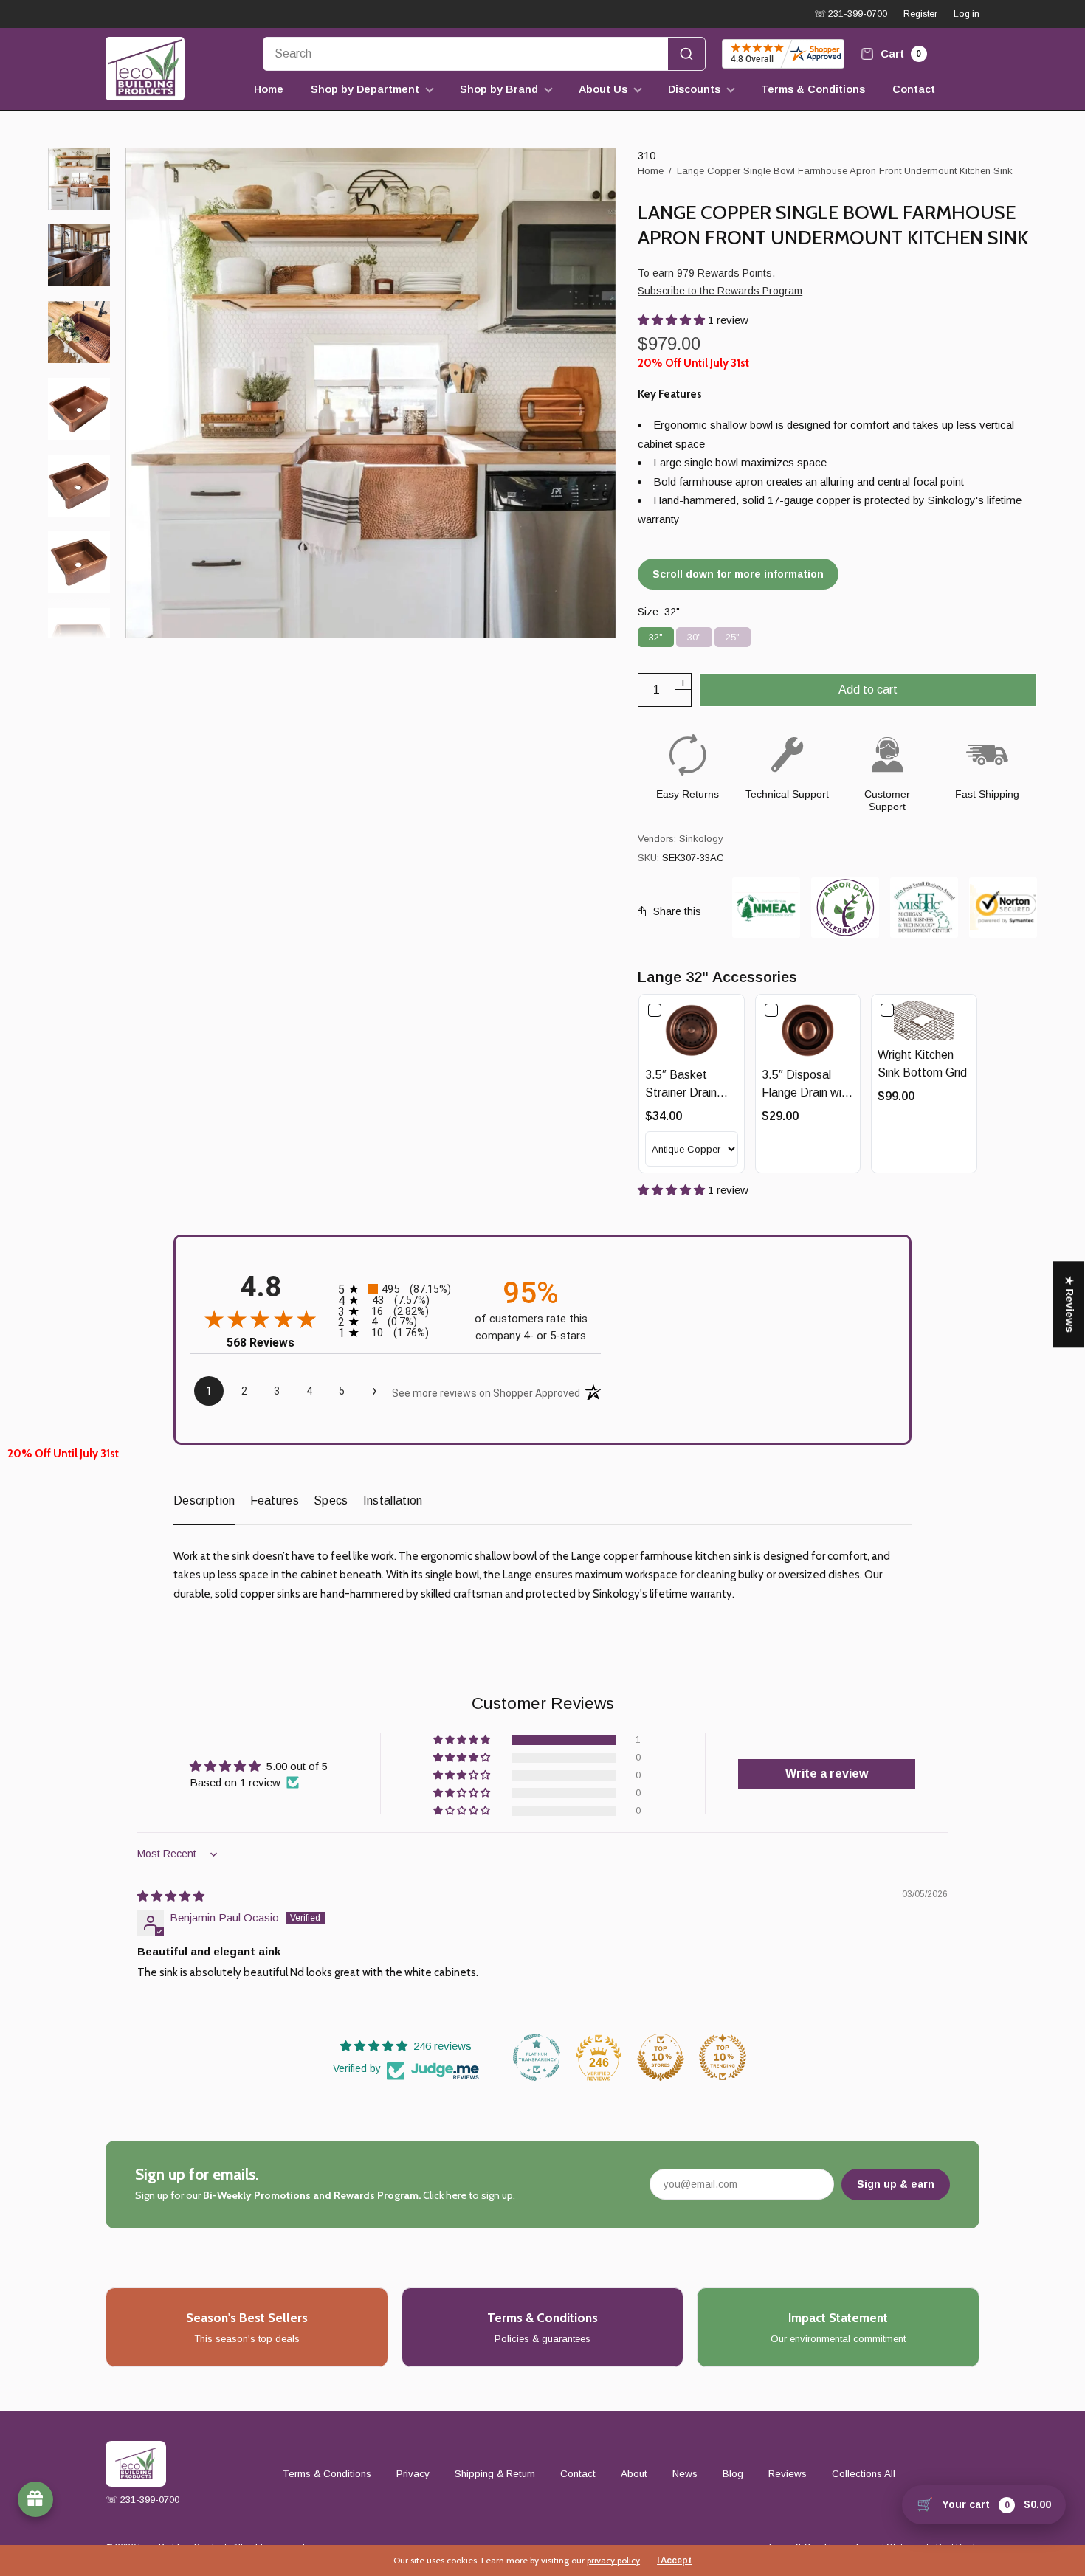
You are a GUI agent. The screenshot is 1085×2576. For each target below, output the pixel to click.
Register (920, 14)
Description (204, 1501)
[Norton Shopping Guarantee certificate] (1003, 907)
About (634, 2474)
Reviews (788, 2474)
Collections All (864, 2474)
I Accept (674, 2561)
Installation (393, 1501)
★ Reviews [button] (1069, 1304)
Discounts (694, 89)
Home (269, 89)
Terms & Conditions (813, 89)
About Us (603, 89)
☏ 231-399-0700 (851, 14)
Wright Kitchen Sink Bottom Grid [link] (922, 1064)
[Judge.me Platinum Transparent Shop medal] (537, 2057)
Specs (331, 1501)
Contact (914, 89)
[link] (692, 1031)
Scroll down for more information (738, 574)
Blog (733, 2474)
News (685, 2474)
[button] (673, 320)
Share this (677, 911)
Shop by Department (365, 89)
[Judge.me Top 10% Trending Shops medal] (723, 2057)
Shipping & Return (495, 2474)
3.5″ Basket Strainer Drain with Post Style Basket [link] (685, 1085)
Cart (900, 53)
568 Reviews (261, 1343)
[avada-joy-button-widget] (35, 2499)
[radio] (396, 1289)
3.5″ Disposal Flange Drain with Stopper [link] (807, 1085)
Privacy (413, 2474)
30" (694, 635)
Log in (967, 14)
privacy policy (613, 2560)
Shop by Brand (499, 89)
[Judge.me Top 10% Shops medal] (661, 2057)
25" (733, 635)
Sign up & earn (896, 2184)
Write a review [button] (827, 1774)
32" (656, 635)
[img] (171, 1896)
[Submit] (686, 54)
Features (275, 1501)
